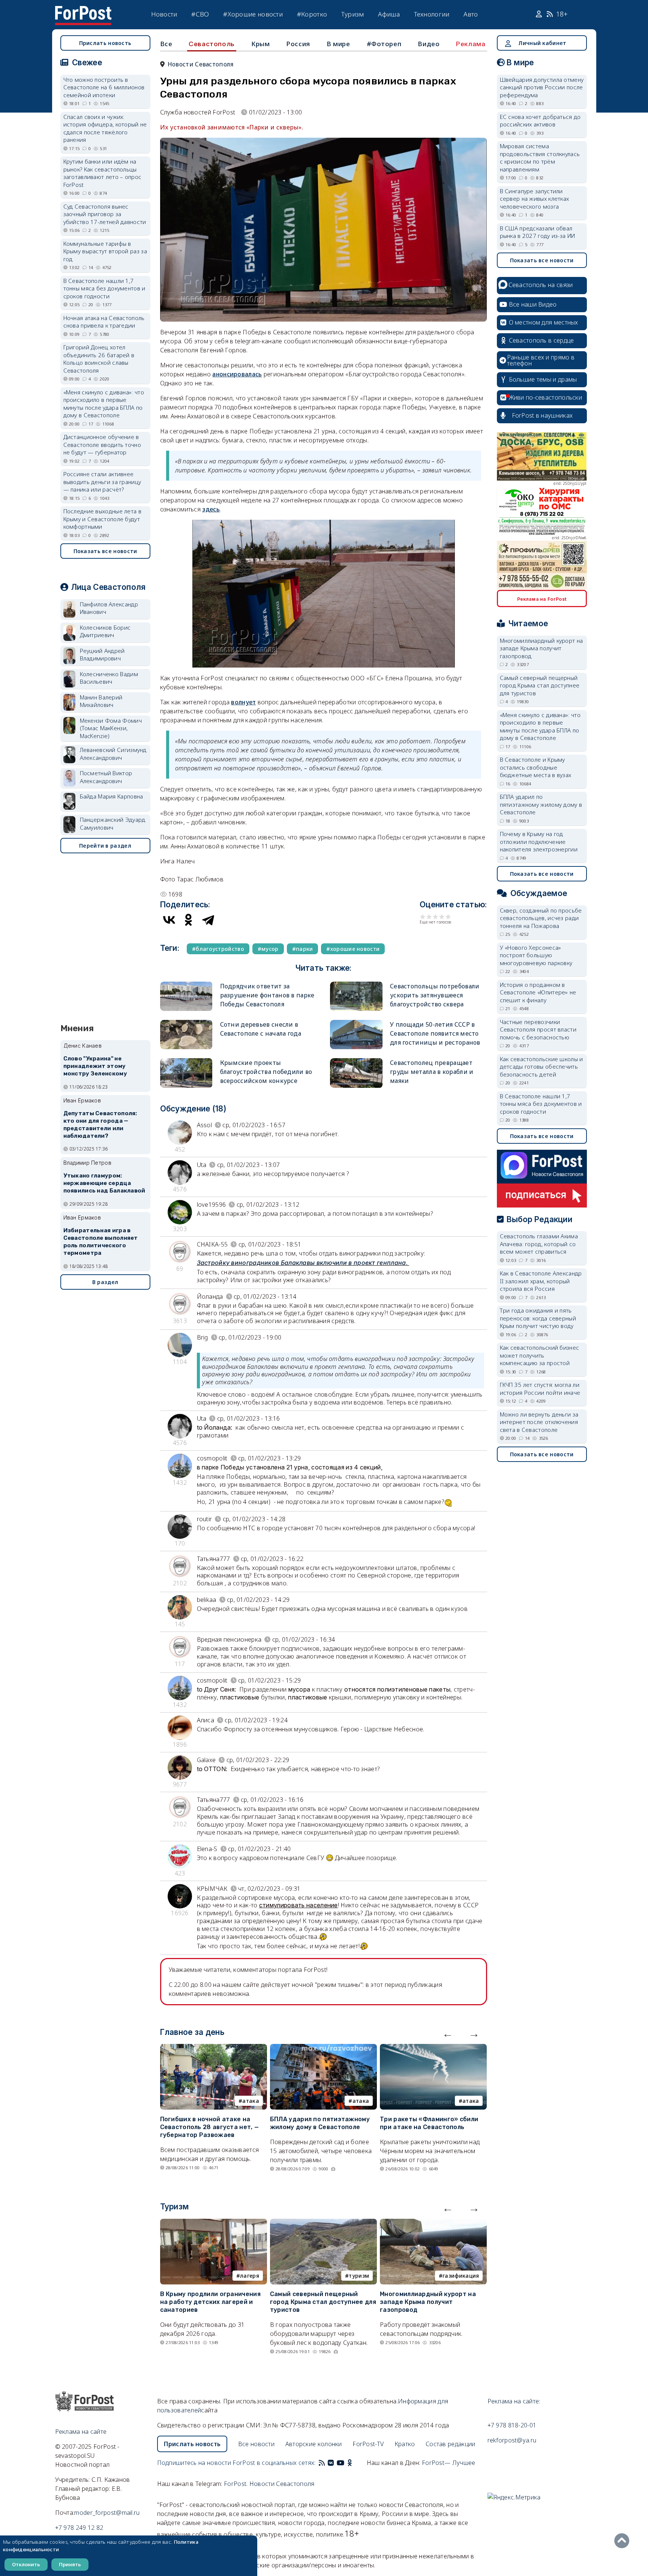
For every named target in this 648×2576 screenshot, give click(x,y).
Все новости (256, 2444)
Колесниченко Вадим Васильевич (109, 678)
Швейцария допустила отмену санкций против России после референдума (542, 87)
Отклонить (26, 2564)
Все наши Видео (533, 304)
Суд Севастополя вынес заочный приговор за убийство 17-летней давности (105, 214)
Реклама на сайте (81, 2432)
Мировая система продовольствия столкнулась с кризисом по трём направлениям (540, 158)
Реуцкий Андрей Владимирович (102, 655)
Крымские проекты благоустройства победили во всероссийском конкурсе (266, 1072)
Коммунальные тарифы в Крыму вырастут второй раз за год (105, 251)
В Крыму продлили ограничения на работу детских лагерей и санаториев (210, 2302)
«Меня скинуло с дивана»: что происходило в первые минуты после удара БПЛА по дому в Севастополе (104, 404)
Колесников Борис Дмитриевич (105, 631)
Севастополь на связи (541, 285)
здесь (211, 509)
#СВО (200, 14)
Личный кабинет (542, 43)
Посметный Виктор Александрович (106, 777)
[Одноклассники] (189, 920)
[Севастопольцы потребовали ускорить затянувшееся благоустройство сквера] (356, 985)
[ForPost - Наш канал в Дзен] (355, 2463)
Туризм (353, 14)
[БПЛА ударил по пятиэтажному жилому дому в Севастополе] (323, 2048)
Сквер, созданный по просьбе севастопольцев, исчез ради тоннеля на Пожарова (541, 918)
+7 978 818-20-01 (512, 2425)
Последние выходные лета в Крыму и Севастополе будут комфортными (103, 519)
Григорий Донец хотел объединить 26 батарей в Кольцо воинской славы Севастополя (99, 359)
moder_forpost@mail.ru (107, 2513)
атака (251, 2101)
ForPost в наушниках (542, 415)
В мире (338, 44)
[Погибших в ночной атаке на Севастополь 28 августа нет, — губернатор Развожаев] (214, 2048)
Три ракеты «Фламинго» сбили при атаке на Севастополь (429, 2123)
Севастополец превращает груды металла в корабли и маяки (432, 1072)
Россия (298, 44)
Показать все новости (105, 551)
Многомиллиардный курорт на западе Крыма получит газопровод (428, 2302)
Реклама (471, 44)
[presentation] (448, 2033)
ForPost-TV (368, 2444)
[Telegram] (208, 920)
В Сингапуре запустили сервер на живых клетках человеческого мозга (535, 199)
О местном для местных (544, 322)
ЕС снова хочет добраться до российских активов (540, 121)
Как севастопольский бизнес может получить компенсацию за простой (540, 1355)
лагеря (250, 2276)
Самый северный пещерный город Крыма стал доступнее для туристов (323, 2302)
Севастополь (212, 44)
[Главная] (83, 11)
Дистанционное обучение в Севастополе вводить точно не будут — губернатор (102, 444)
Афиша (389, 14)
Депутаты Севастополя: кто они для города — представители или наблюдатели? (100, 1124)
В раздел (105, 1282)
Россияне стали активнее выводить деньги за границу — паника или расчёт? (102, 482)
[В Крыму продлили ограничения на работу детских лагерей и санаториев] (214, 2223)
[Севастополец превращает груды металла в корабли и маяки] (356, 1061)
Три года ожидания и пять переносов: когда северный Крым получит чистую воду (538, 1318)
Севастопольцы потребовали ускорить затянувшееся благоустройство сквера (435, 995)
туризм (359, 2276)
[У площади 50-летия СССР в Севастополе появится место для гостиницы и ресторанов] (356, 1023)
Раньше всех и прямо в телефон (541, 360)
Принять (70, 2564)
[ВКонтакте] (169, 920)
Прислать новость (105, 43)
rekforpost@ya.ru (512, 2440)
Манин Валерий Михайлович (101, 701)
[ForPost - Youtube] (340, 2463)
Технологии (432, 14)
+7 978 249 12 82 (79, 2528)
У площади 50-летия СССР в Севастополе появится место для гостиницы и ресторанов (435, 1033)
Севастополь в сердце (541, 340)
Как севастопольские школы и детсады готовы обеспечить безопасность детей (541, 1067)
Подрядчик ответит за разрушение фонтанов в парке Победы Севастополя (267, 995)
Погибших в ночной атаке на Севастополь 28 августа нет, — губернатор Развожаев (210, 2127)
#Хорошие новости (253, 14)
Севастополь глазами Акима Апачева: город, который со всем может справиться (539, 1244)
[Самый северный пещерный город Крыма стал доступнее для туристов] (323, 2223)
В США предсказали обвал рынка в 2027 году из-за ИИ (538, 232)
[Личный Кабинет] (540, 14)
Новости (164, 14)
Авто (471, 14)
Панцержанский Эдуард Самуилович (113, 823)
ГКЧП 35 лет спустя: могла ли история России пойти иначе (540, 1389)
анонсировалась (237, 374)
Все (166, 44)
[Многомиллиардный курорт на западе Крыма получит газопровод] (433, 2223)
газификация (461, 2276)
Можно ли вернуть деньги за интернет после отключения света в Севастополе (539, 1422)
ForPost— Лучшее (449, 2463)
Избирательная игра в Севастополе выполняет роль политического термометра (101, 1241)
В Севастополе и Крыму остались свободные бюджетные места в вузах (536, 767)
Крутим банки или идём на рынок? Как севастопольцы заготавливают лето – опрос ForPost (103, 173)
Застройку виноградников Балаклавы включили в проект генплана (301, 1263)
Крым (260, 44)
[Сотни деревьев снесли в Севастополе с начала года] (186, 1023)
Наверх (624, 2541)
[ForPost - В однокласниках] (350, 2463)
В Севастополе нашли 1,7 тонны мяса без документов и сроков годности (104, 288)
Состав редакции (451, 2444)
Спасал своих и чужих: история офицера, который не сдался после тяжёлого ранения (105, 128)
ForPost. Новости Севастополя (269, 2484)
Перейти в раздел (105, 846)
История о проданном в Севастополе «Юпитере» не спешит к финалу (538, 992)
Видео (429, 44)
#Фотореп (384, 44)
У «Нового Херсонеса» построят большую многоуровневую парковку (536, 955)
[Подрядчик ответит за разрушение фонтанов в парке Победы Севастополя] (186, 985)
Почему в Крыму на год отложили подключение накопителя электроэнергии (539, 841)
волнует (243, 702)
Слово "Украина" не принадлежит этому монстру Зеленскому (95, 1066)
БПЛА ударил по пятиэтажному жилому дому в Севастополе (320, 2123)
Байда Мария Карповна (112, 796)
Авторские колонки (314, 2444)
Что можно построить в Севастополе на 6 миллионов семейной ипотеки (104, 87)
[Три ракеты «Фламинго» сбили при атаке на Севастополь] (433, 2048)
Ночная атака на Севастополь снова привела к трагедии (104, 322)
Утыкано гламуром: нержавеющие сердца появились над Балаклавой (104, 1183)
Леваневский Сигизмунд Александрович (113, 754)
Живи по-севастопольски (546, 397)
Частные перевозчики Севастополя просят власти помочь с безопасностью (538, 1029)
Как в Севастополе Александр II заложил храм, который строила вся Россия (541, 1281)
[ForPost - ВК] (331, 2463)
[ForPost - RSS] (322, 2463)
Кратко (405, 2444)
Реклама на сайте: (514, 2401)
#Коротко (312, 14)
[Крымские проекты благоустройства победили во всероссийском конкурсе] (186, 1061)
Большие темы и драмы (543, 379)
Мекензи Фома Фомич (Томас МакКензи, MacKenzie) (111, 728)
